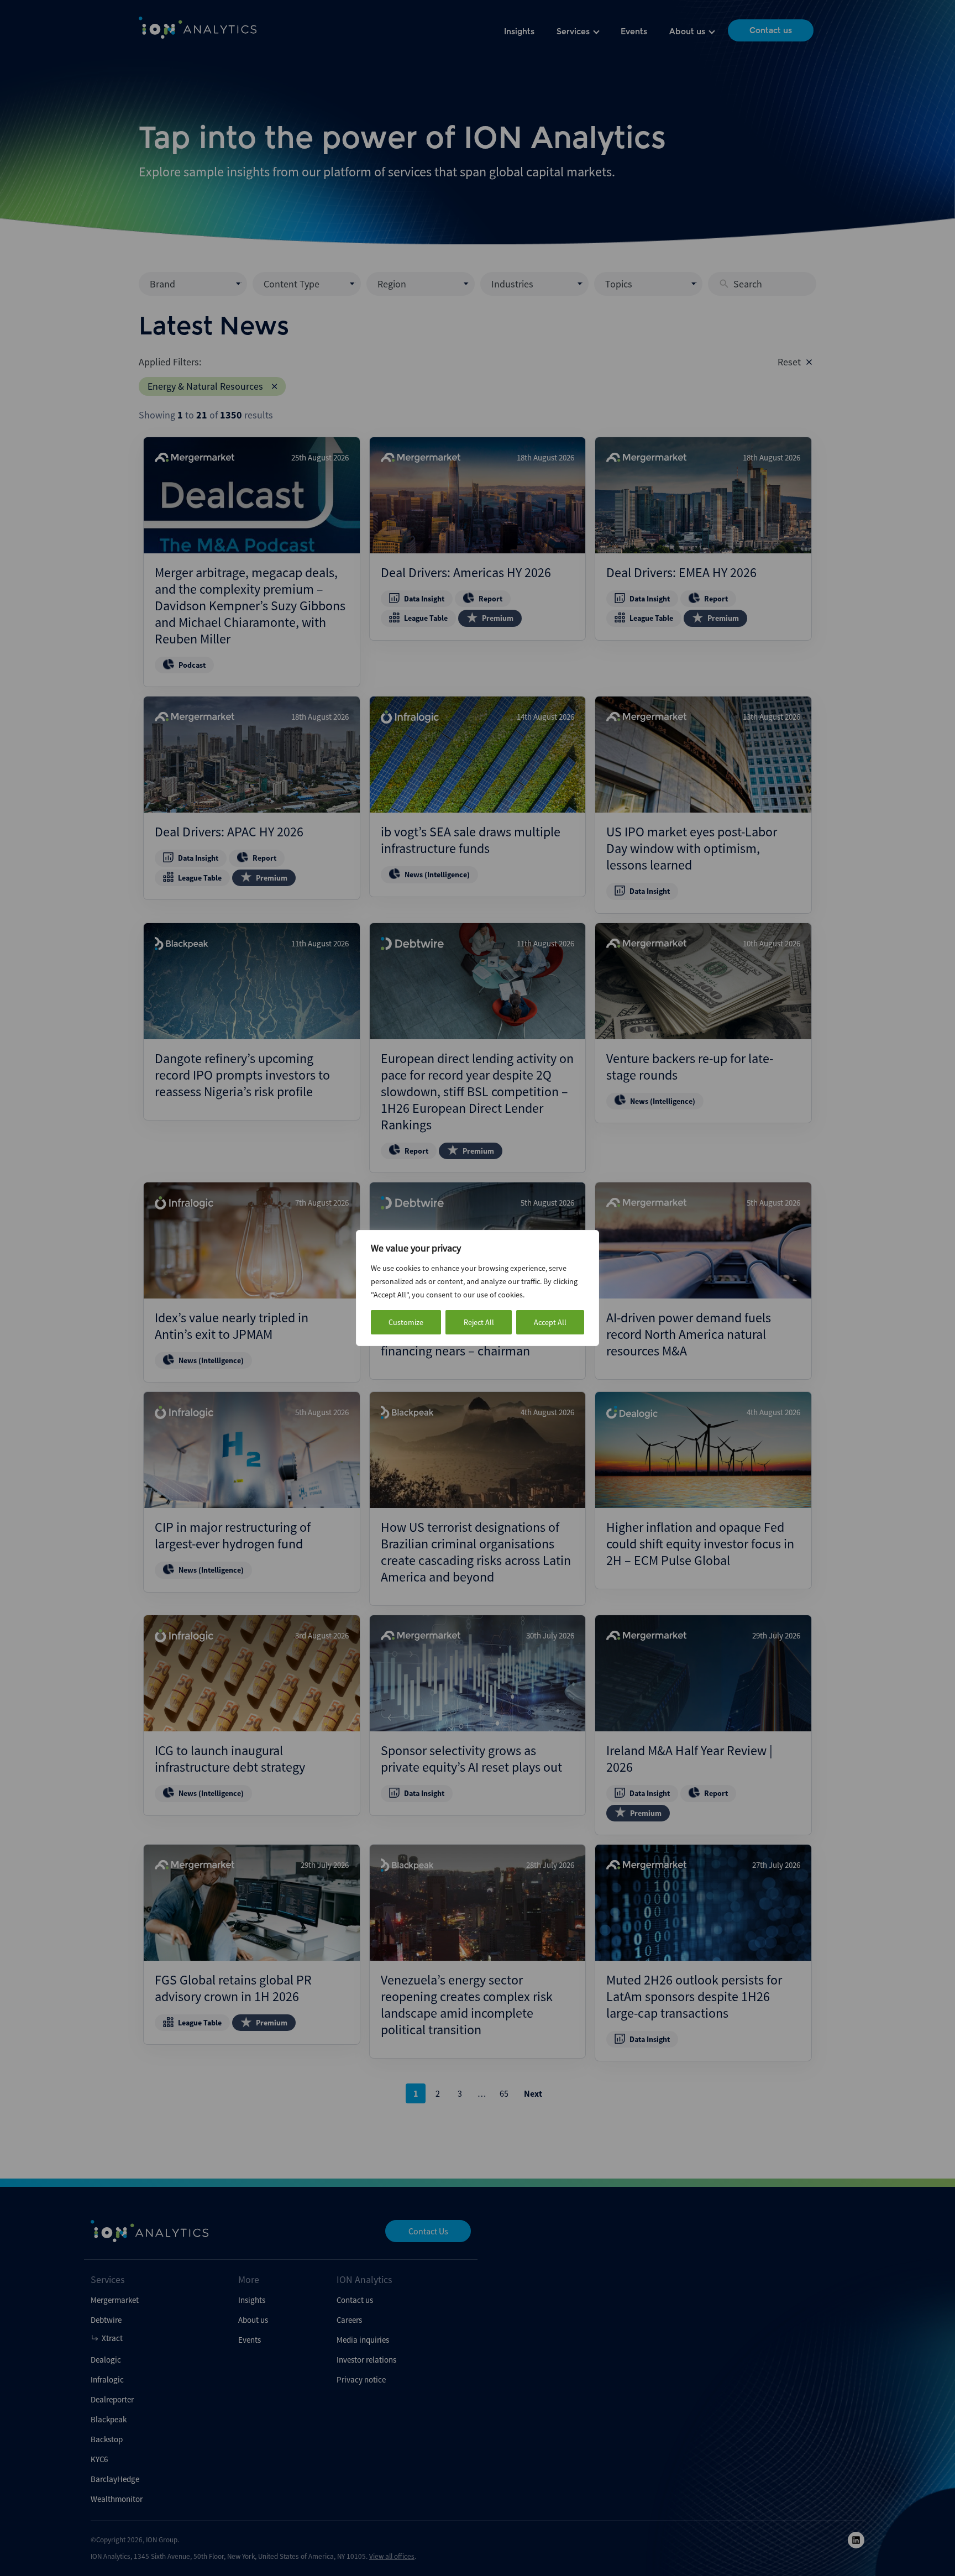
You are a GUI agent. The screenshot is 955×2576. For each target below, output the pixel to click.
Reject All (479, 1322)
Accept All (550, 1322)
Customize (406, 1322)
